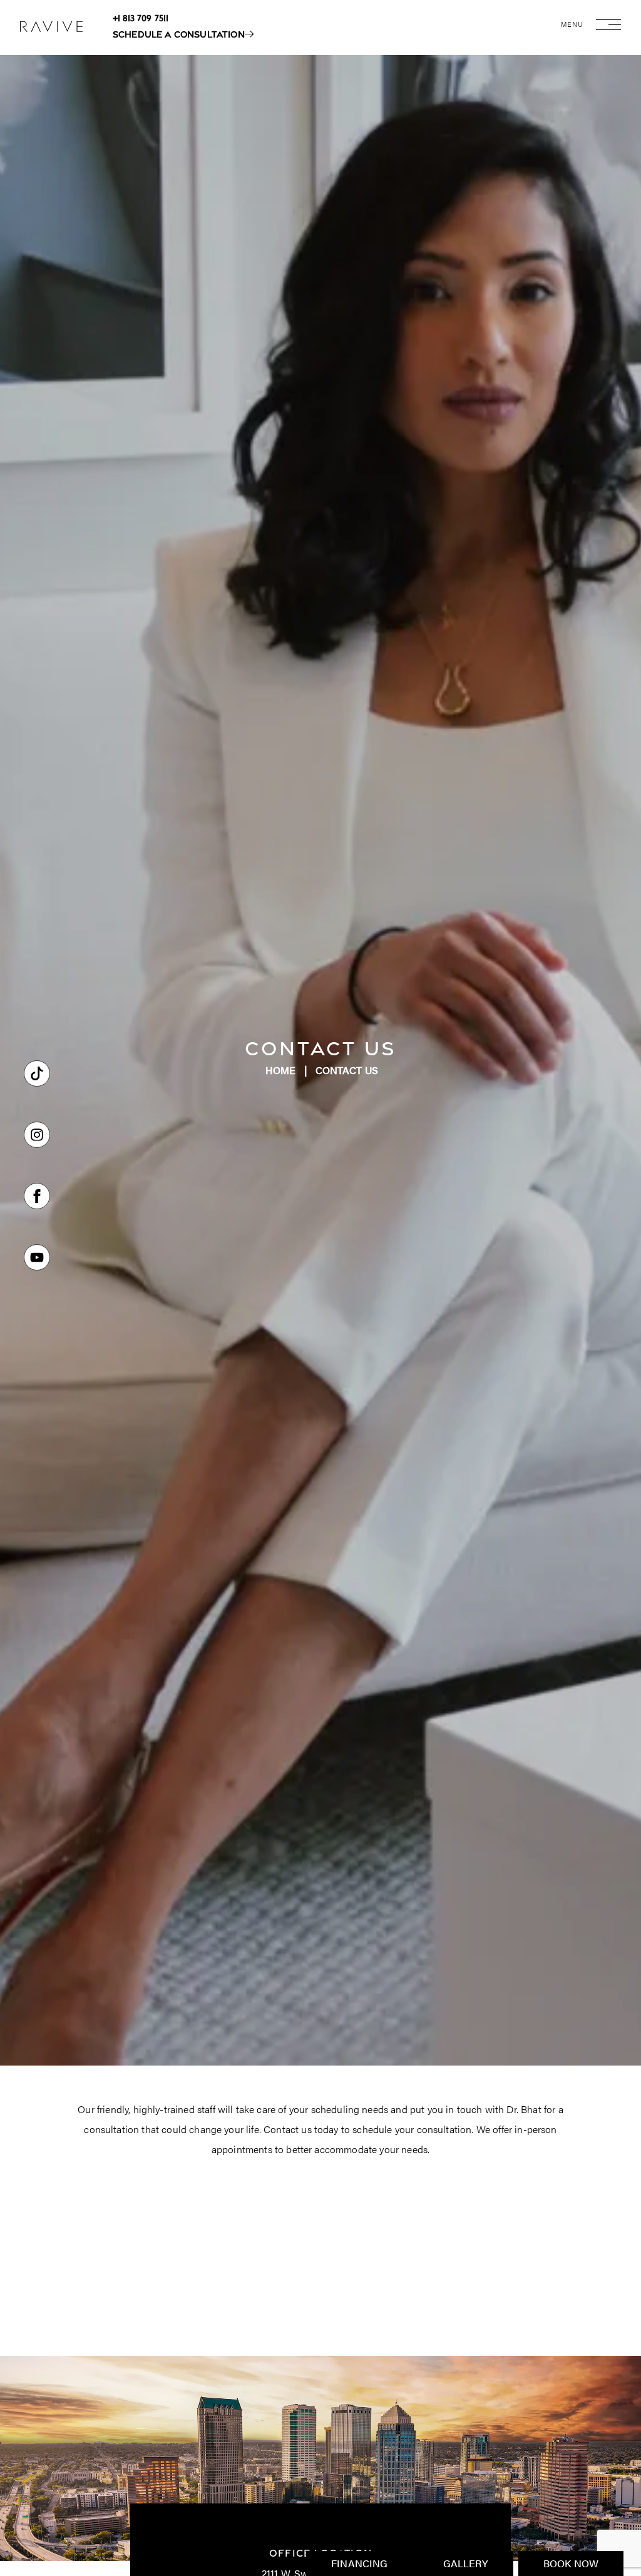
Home (281, 1070)
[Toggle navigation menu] (608, 32)
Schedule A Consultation (179, 34)
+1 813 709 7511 (141, 18)
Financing (359, 2563)
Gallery (466, 2563)
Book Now (571, 2563)
